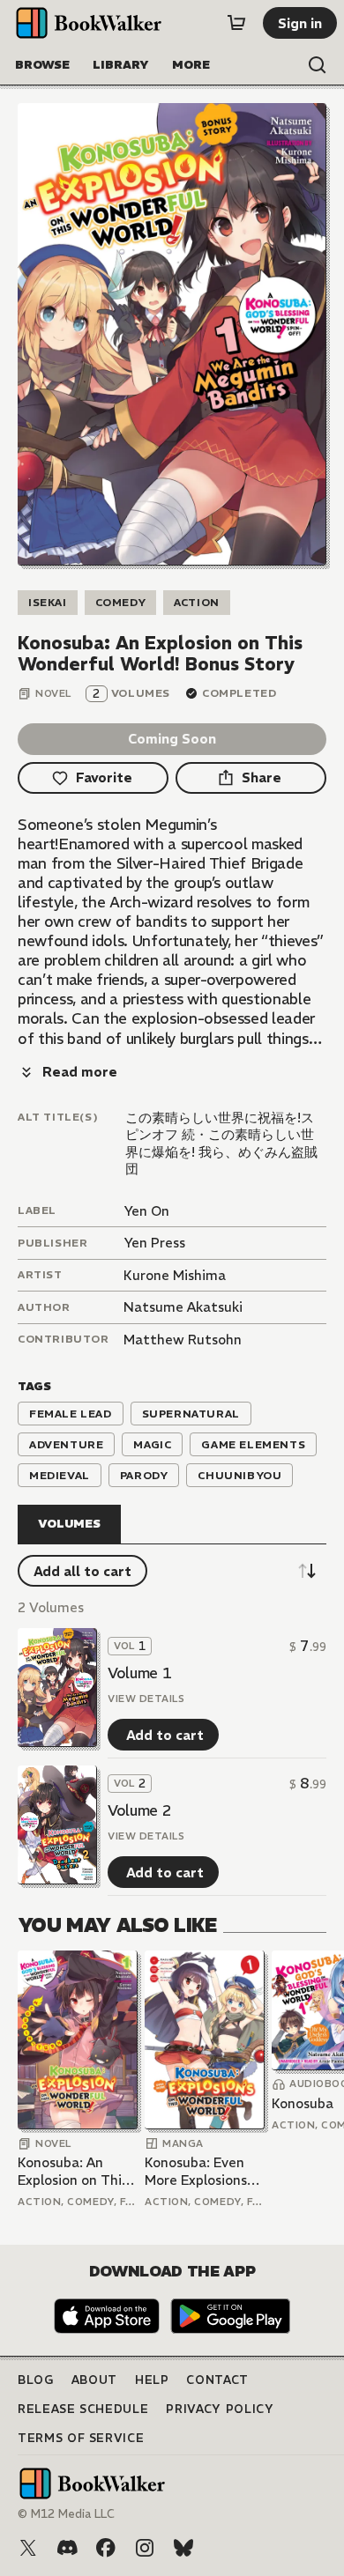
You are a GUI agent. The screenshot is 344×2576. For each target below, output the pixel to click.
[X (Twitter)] (28, 2548)
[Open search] (318, 65)
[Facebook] (106, 2548)
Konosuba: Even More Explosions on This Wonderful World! (205, 2171)
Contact (217, 2380)
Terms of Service (81, 2438)
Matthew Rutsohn (183, 1340)
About (94, 2380)
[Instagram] (145, 2548)
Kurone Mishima (175, 1275)
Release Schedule (83, 2409)
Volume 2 (139, 1810)
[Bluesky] (183, 2548)
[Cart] (236, 23)
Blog (36, 2380)
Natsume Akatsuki (183, 1307)
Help (152, 2380)
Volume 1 (139, 1673)
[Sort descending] (307, 1571)
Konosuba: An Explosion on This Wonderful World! (75, 2171)
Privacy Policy (220, 2409)
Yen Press (154, 1243)
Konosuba (303, 2103)
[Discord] (67, 2548)
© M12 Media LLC (66, 2514)
